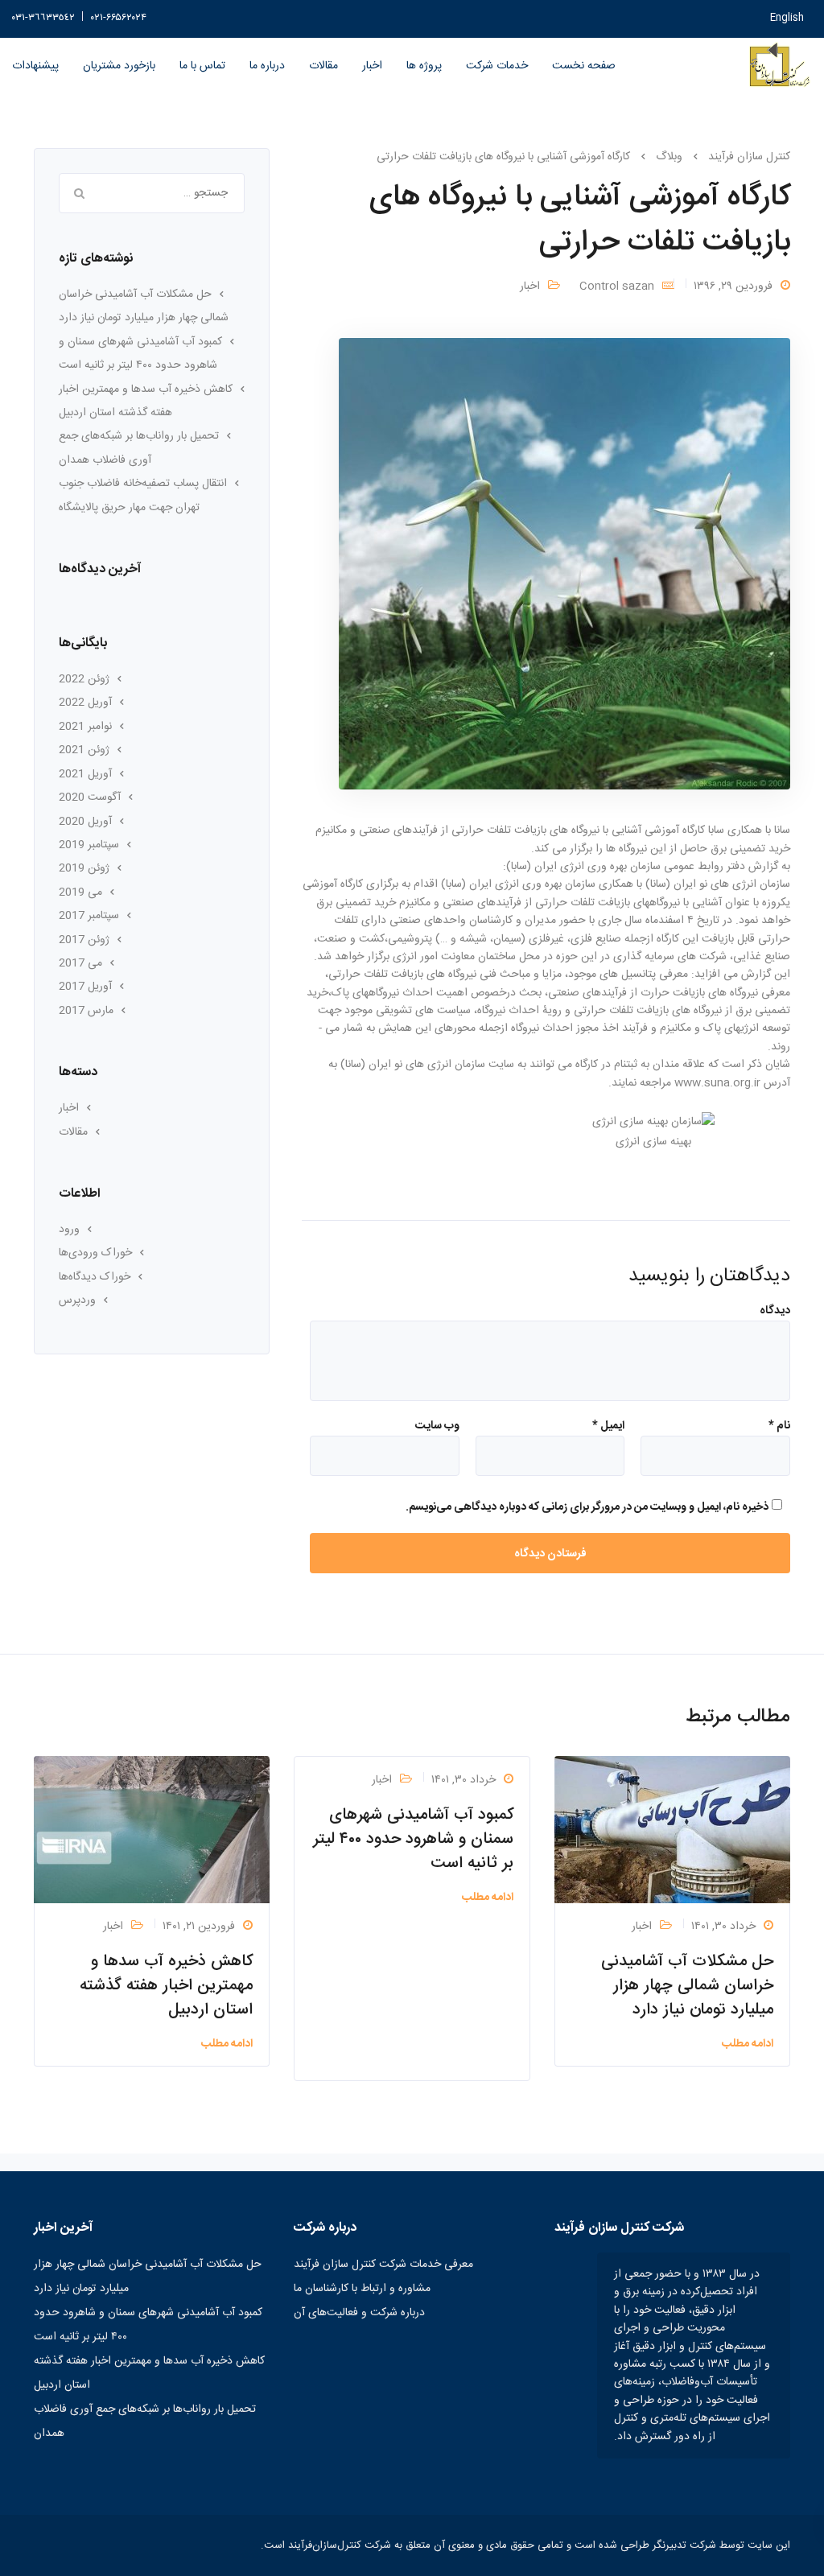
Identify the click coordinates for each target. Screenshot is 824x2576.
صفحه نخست (584, 66)
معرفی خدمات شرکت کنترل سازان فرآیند (383, 2265)
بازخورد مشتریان (119, 66)
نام (779, 1426)
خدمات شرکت (497, 66)
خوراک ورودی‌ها (95, 1253)
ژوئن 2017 (84, 940)
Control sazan (617, 286)
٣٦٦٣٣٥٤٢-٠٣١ (43, 18)
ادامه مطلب (748, 2044)
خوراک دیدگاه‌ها (95, 1277)
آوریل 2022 (85, 703)
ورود (69, 1230)
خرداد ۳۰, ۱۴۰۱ (723, 1927)
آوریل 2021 (85, 774)
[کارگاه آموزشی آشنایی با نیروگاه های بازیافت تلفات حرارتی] (564, 564)
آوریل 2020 (85, 822)
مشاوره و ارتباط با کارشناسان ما (362, 2289)
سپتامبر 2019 (89, 845)
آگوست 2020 (90, 798)
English (787, 18)
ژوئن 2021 (84, 750)
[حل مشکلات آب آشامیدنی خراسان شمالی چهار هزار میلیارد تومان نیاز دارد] (672, 1830)
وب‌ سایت (437, 1426)
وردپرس (77, 1300)
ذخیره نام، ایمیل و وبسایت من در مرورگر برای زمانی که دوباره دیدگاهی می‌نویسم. (587, 1507)
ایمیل (608, 1426)
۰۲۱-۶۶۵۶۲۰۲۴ (119, 18)
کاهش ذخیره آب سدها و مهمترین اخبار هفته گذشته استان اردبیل (166, 1986)
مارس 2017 (86, 1011)
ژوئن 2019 (84, 868)
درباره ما (267, 66)
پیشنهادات (35, 66)
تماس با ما (202, 66)
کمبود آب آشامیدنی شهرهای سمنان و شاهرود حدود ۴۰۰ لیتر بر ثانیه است (413, 1839)
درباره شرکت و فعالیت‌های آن (359, 2313)
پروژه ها (424, 66)
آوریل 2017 (85, 987)
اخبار (372, 66)
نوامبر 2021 (85, 727)
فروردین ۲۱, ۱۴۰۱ (199, 1927)
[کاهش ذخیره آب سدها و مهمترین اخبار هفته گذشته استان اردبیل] (152, 1830)
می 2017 (80, 963)
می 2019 (80, 892)
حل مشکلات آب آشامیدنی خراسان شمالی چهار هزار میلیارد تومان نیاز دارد (687, 1986)
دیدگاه (775, 1311)
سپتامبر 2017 (89, 916)
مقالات (323, 66)
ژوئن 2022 (84, 679)
